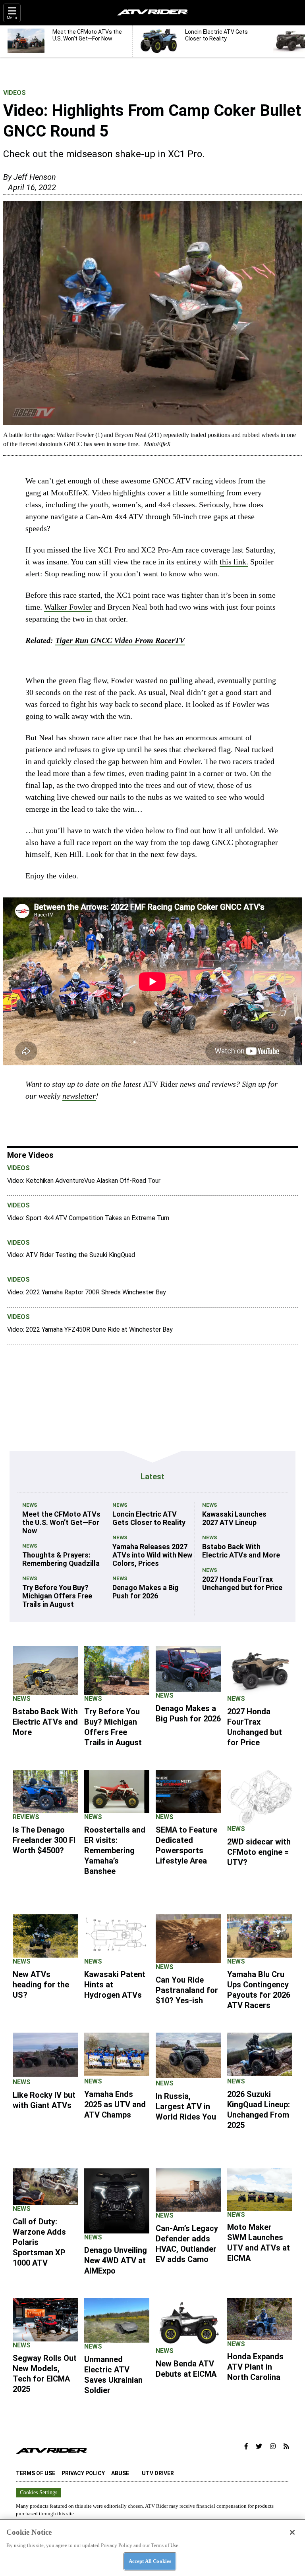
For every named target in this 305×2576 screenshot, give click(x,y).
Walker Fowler (68, 607)
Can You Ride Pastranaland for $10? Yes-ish (187, 1990)
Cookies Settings (39, 2492)
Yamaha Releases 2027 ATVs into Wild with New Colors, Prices (152, 1555)
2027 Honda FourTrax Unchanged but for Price (242, 1583)
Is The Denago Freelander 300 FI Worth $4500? (44, 1840)
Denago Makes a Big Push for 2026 (146, 1592)
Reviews (26, 1817)
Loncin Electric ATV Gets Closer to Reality (149, 1518)
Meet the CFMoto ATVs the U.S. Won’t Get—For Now (61, 1522)
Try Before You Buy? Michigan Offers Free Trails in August (57, 1596)
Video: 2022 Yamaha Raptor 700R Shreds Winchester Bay (87, 1292)
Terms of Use (36, 2473)
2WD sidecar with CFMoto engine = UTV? (259, 1852)
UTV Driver (158, 2473)
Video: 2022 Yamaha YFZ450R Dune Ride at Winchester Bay (90, 1329)
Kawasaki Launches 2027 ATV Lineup (234, 1518)
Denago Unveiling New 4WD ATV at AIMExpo (116, 2260)
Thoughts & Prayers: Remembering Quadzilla (61, 1559)
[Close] (292, 2532)
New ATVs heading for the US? (41, 1985)
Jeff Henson (35, 177)
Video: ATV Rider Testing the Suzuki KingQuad (71, 1255)
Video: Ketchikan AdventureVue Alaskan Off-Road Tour (84, 1181)
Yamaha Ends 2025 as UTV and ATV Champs (115, 2104)
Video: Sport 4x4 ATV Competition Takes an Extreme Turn (88, 1218)
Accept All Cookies (150, 2561)
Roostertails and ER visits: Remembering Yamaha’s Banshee (115, 1850)
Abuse (120, 2473)
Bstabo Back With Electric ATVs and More (241, 1551)
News (30, 1505)
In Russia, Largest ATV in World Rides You (186, 2106)
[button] (246, 2447)
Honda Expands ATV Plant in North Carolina (255, 2367)
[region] (152, 2547)
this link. (234, 562)
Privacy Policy (83, 2473)
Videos (14, 93)
